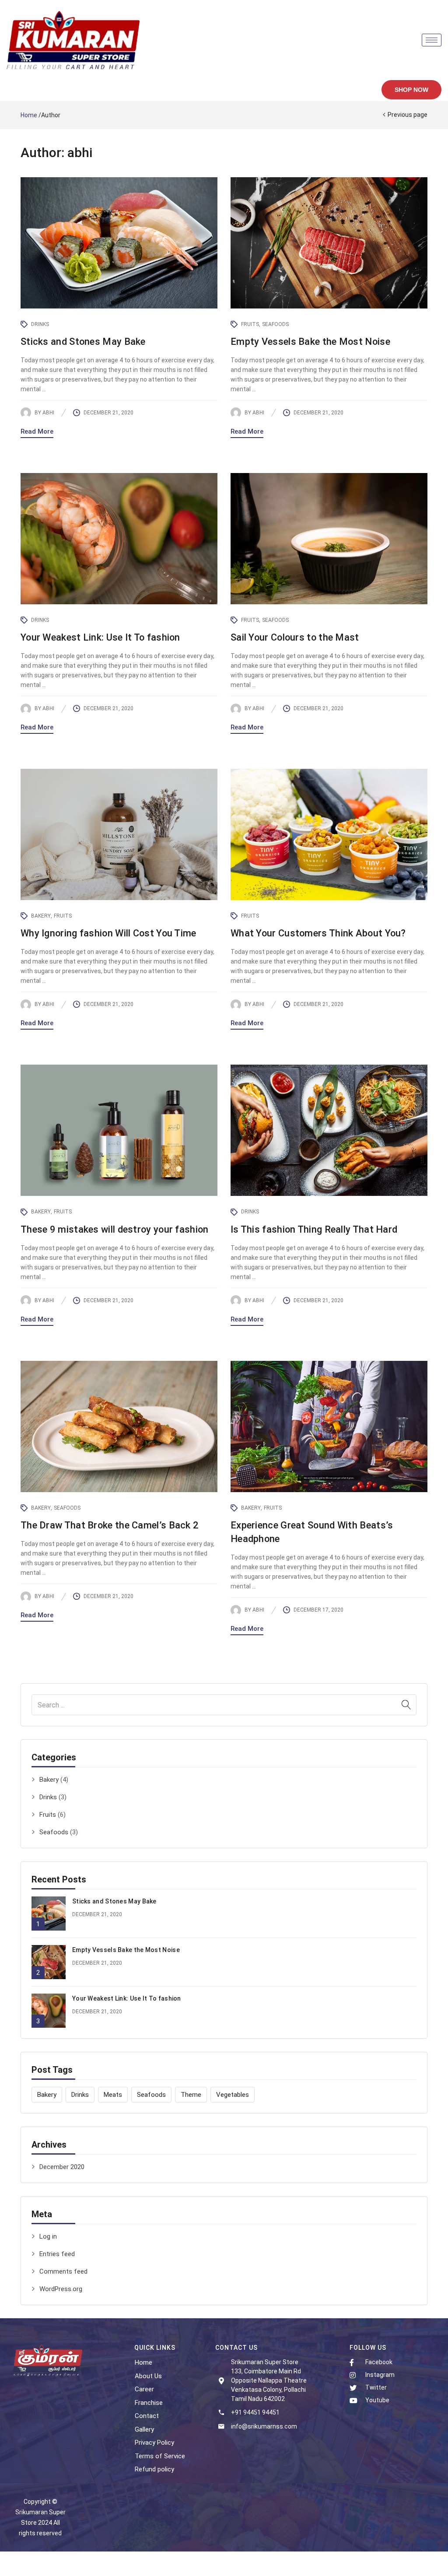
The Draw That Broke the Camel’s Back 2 (110, 1525)
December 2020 (62, 2167)
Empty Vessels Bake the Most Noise (126, 1950)
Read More (37, 431)
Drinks (48, 1797)
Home (29, 115)
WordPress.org (61, 2289)
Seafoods (54, 1832)
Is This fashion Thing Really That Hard (314, 1229)
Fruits (48, 1815)
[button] (411, 90)
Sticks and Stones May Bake (114, 1901)
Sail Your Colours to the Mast (295, 637)
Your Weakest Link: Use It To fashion (127, 1998)
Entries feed (57, 2254)
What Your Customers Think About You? (318, 933)
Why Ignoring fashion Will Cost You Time (108, 933)
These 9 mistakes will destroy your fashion (115, 1229)
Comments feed (63, 2271)
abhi (48, 413)
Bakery (49, 1780)
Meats (113, 2095)
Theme (191, 2095)
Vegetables (233, 2095)
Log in (48, 2236)
